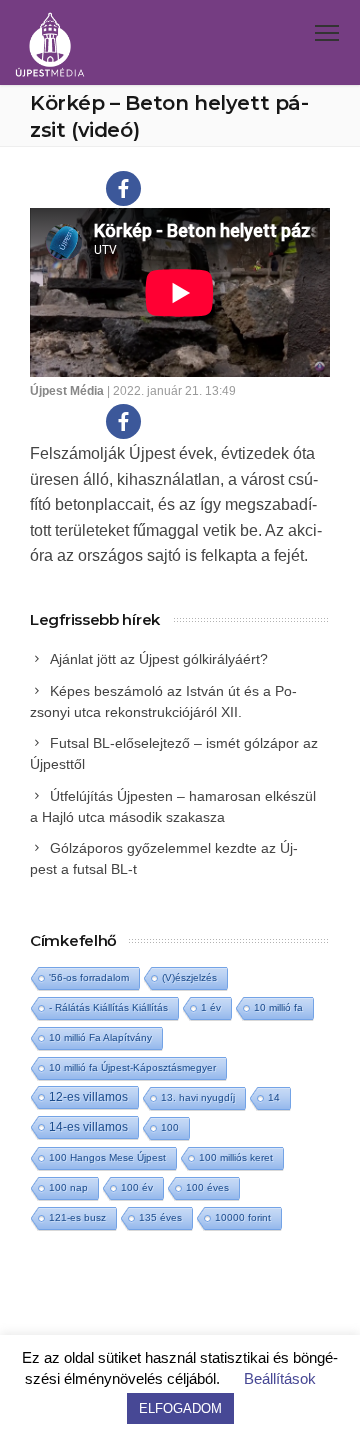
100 (170, 1127)
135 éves (160, 1217)
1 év (211, 1007)
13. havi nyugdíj (198, 1097)
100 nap (68, 1187)
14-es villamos (88, 1127)
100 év (137, 1187)
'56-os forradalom (89, 977)
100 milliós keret (236, 1157)
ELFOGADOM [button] (180, 1408)
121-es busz (77, 1217)
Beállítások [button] (280, 1378)
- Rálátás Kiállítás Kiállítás (108, 1007)
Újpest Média (67, 391)
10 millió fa (278, 1007)
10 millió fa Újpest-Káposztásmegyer (132, 1067)
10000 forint (243, 1217)
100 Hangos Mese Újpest (107, 1157)
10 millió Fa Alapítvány (100, 1037)
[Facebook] (123, 188)
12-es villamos (88, 1096)
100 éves (207, 1187)
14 (274, 1097)
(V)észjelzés (189, 977)
